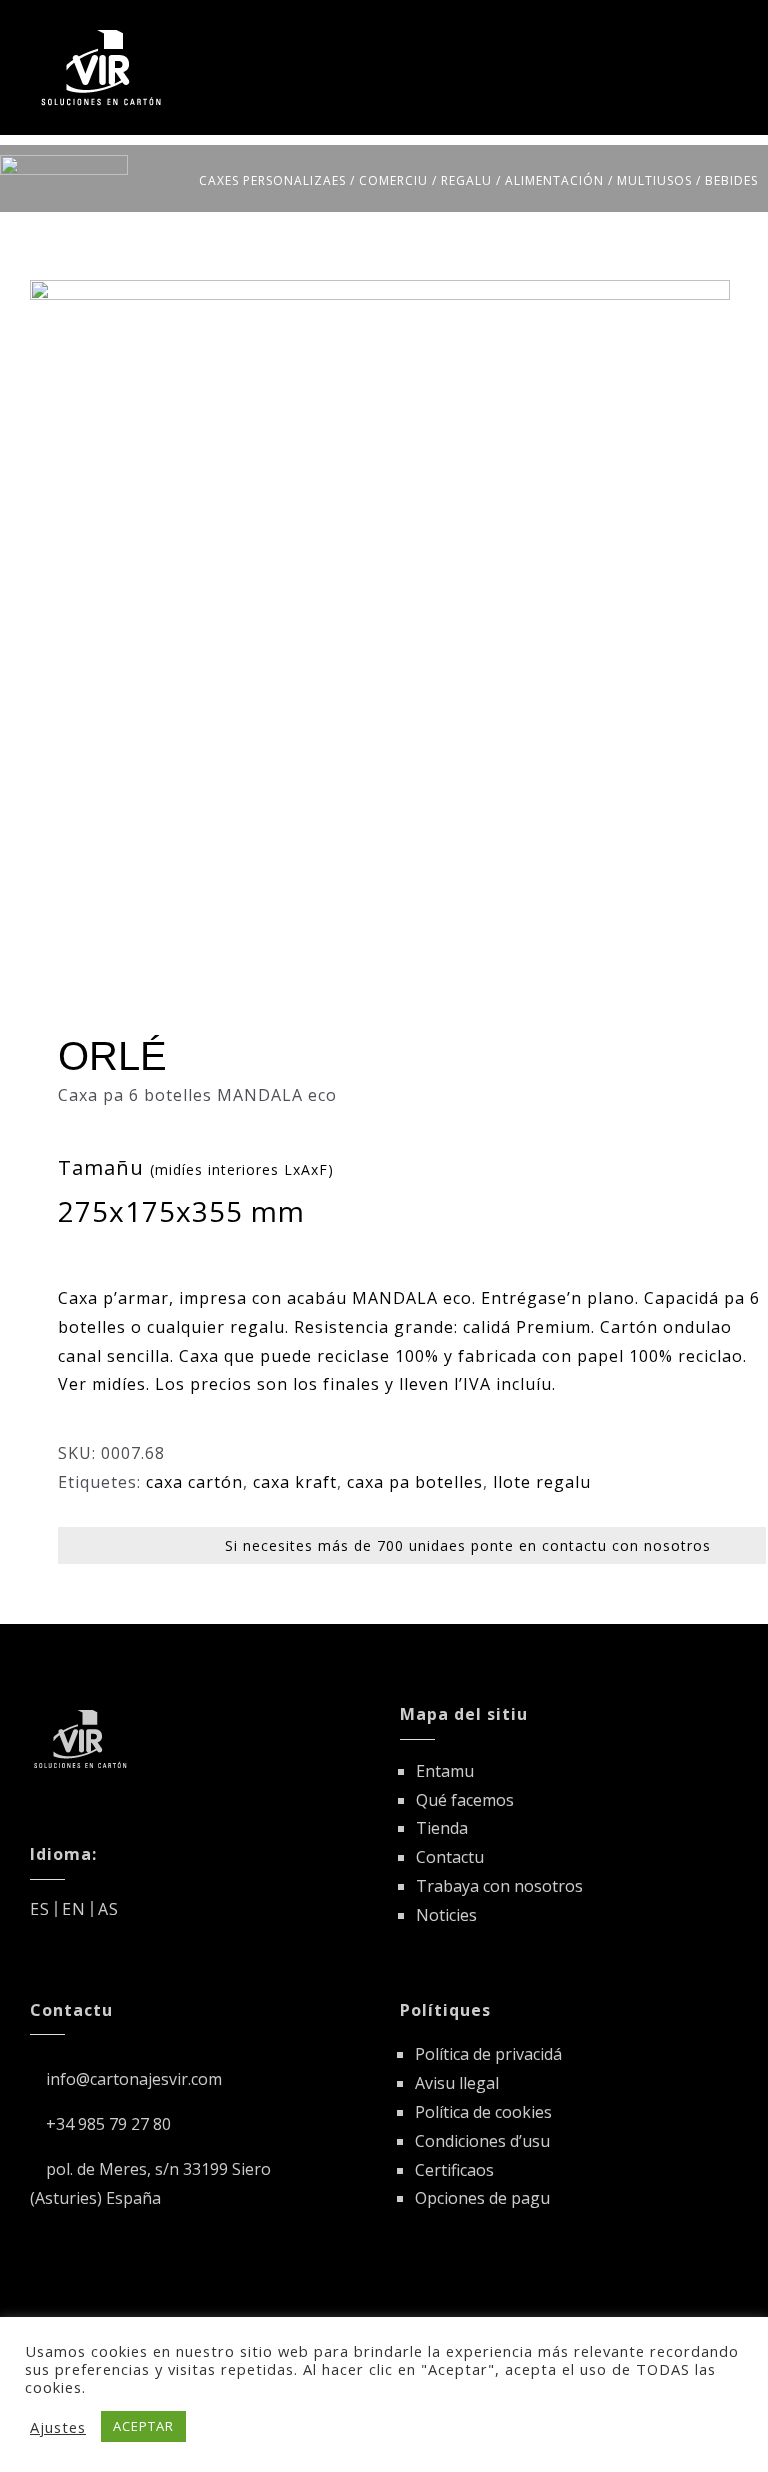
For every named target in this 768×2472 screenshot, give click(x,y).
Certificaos (454, 2170)
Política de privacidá (488, 2054)
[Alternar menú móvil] (729, 32)
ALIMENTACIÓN (554, 180)
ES (40, 1909)
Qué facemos (465, 1800)
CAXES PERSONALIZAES (272, 180)
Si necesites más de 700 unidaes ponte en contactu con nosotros (468, 1545)
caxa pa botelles (415, 1482)
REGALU (466, 180)
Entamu (445, 1771)
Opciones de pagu (482, 2198)
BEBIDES (731, 180)
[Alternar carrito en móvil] (692, 32)
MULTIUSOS (654, 180)
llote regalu (542, 1482)
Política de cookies (483, 2112)
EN (74, 1909)
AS (108, 1909)
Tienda (442, 1828)
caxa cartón (194, 1482)
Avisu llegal (457, 2083)
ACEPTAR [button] (143, 2426)
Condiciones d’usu (482, 2141)
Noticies (446, 1915)
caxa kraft (295, 1482)
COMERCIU (393, 180)
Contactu (450, 1857)
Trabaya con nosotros (499, 1886)
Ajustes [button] (58, 2427)
